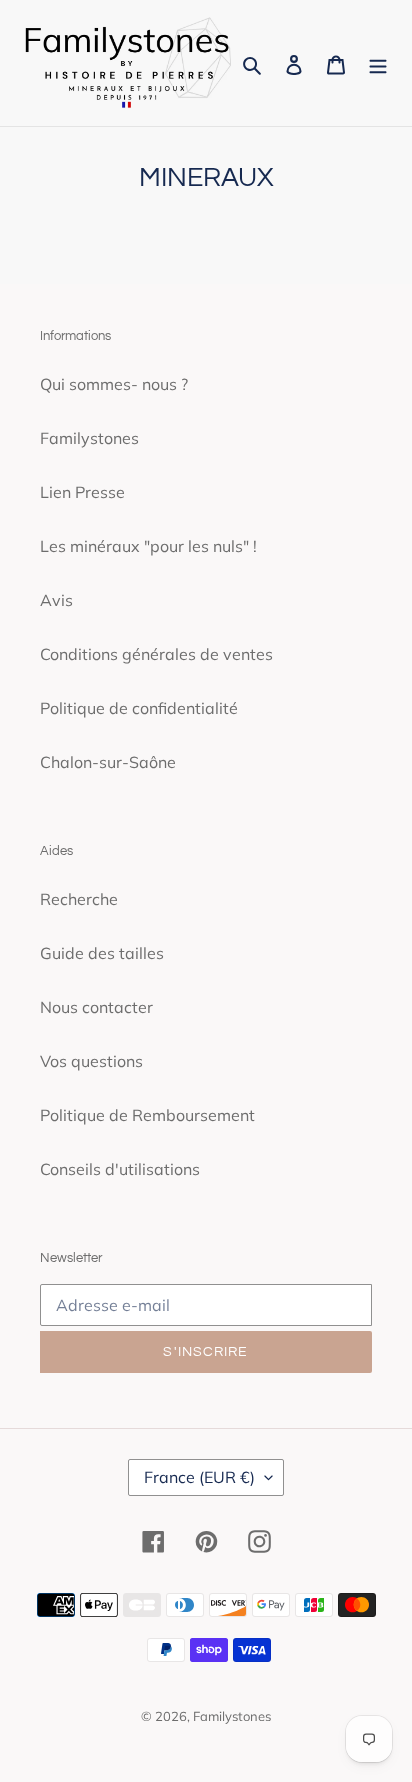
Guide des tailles (102, 953)
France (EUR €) (199, 1477)
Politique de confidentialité (139, 708)
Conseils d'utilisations (120, 1169)
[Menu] (378, 63)
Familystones (89, 438)
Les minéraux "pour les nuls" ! (148, 546)
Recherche (79, 899)
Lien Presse (82, 492)
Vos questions (91, 1061)
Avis (56, 600)
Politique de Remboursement (147, 1115)
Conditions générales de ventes (156, 654)
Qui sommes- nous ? (114, 384)
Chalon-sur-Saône (108, 762)
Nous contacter (96, 1007)
